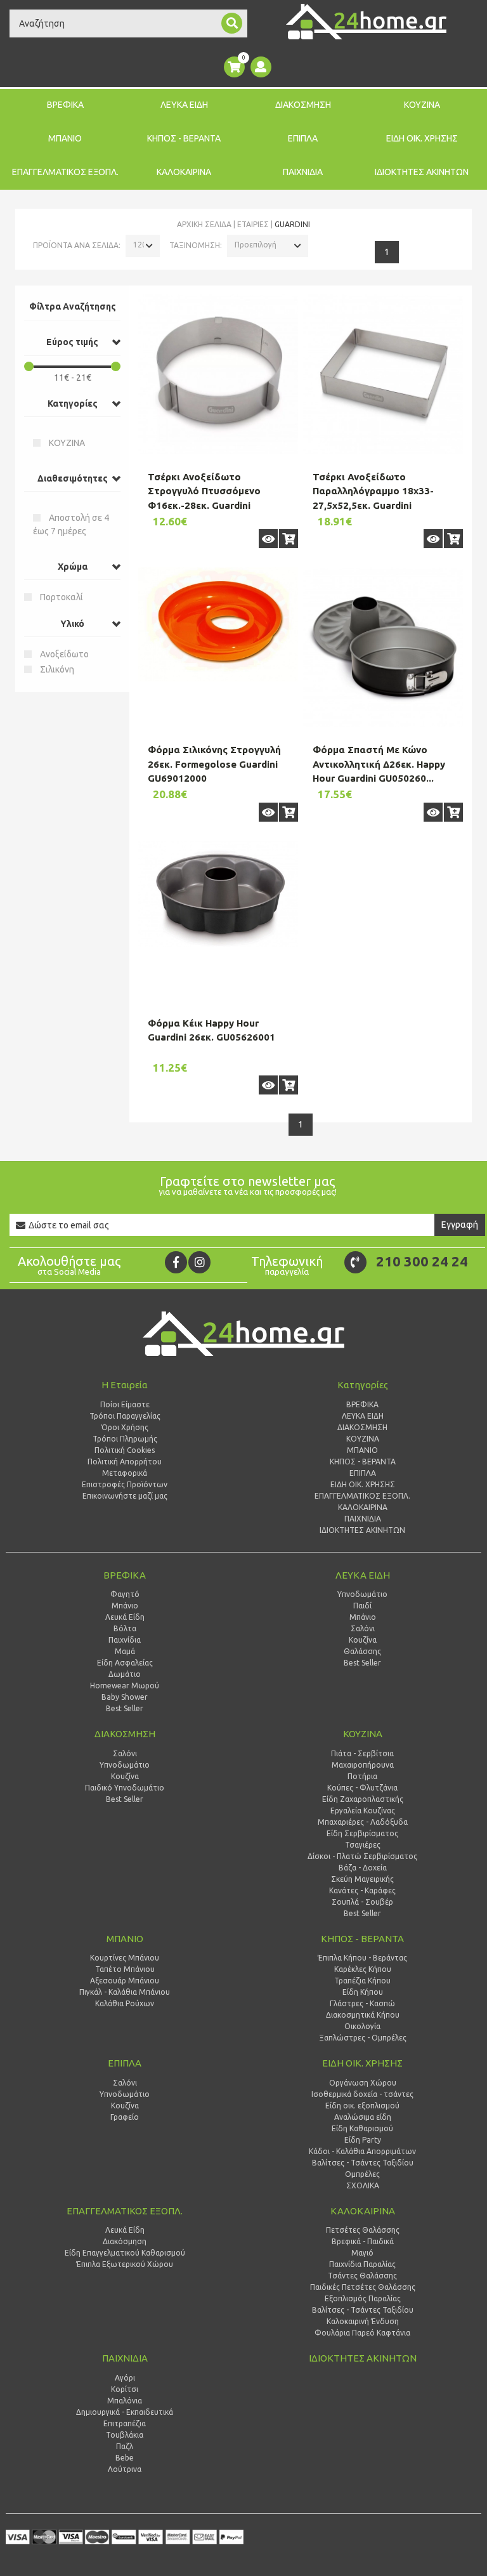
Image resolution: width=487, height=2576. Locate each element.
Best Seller (125, 1708)
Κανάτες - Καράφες (362, 1890)
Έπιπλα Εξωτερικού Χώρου (125, 2264)
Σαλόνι (363, 1628)
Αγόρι (125, 2378)
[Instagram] (199, 1262)
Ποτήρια (362, 1776)
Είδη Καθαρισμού (362, 2128)
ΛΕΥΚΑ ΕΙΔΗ (184, 105)
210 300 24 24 (422, 1261)
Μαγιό (362, 2253)
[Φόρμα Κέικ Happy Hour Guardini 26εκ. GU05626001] (218, 894)
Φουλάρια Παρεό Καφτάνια (362, 2333)
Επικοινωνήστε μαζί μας (125, 1496)
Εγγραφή (460, 1225)
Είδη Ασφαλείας (125, 1663)
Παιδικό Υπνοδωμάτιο (125, 1788)
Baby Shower (125, 1697)
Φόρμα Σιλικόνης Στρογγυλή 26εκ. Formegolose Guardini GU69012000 (214, 764)
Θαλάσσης (362, 1651)
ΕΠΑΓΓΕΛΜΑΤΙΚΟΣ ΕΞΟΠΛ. (65, 172)
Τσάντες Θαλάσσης (362, 2276)
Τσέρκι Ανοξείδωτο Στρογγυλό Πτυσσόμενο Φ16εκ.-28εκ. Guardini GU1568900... (204, 498)
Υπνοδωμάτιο (362, 1594)
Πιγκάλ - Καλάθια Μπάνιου (125, 1992)
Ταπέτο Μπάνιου (125, 1969)
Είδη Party (363, 2140)
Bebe (125, 2458)
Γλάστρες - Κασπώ (362, 2003)
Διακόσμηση (125, 2241)
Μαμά (125, 1651)
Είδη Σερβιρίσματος (362, 1833)
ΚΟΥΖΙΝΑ (422, 105)
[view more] (268, 539)
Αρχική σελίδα (204, 224)
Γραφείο (125, 2117)
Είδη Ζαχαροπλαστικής (363, 1799)
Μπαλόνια (125, 2401)
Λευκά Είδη (125, 1617)
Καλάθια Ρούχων (125, 2003)
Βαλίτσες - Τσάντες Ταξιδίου (363, 2163)
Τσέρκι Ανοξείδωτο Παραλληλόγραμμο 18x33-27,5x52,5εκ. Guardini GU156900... (373, 498)
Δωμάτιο (125, 1674)
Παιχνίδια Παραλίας (362, 2264)
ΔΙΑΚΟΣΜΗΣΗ (303, 105)
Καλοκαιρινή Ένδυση (363, 2321)
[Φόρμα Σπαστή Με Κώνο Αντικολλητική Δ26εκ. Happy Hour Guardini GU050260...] (383, 647)
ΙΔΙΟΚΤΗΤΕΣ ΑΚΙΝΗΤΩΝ (422, 172)
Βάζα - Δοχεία (363, 1868)
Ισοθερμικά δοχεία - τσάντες (362, 2094)
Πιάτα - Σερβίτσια (362, 1753)
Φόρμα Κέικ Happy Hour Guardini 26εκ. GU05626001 (211, 1030)
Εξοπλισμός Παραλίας (363, 2298)
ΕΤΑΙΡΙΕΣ (253, 224)
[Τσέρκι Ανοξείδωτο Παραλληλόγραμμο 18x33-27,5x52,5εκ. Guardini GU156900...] (383, 374)
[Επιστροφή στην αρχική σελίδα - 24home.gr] (366, 22)
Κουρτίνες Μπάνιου (125, 1958)
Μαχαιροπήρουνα (363, 1765)
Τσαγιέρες (363, 1845)
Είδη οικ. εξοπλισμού (362, 2106)
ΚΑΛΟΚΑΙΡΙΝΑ (184, 172)
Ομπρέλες (362, 2174)
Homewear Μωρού (125, 1686)
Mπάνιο (363, 1617)
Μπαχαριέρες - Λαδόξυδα (363, 1822)
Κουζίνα (363, 1640)
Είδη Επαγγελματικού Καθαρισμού (125, 2253)
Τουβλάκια (125, 2435)
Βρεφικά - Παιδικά (363, 2241)
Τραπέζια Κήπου (362, 1981)
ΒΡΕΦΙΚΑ (65, 105)
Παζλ (125, 2446)
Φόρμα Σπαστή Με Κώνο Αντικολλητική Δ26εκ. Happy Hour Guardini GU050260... (379, 764)
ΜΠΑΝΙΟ (65, 138)
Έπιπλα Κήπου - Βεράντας (362, 1958)
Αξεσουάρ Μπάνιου (125, 1981)
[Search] (232, 23)
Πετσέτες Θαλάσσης (363, 2230)
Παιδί (362, 1606)
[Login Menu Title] (261, 67)
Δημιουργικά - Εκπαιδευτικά (125, 2412)
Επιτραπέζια (125, 2423)
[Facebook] (176, 1262)
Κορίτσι (125, 2389)
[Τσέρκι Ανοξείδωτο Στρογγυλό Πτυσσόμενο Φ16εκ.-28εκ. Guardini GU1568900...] (218, 374)
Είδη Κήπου (363, 1992)
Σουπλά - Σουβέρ (362, 1902)
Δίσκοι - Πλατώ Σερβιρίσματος (362, 1856)
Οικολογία (362, 2026)
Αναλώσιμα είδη (363, 2117)
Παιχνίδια (125, 1640)
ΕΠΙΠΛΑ (303, 138)
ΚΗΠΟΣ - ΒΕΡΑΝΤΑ (184, 138)
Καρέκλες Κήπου (363, 1969)
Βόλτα (125, 1628)
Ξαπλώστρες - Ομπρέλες (363, 2038)
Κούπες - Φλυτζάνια (362, 1788)
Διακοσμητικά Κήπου (363, 2015)
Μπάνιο (125, 1606)
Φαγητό (125, 1594)
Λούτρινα (125, 2469)
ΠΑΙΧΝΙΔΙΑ (303, 172)
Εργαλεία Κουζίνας (363, 1810)
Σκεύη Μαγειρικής (362, 1879)
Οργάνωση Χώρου (363, 2083)
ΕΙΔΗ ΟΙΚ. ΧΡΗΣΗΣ (422, 138)
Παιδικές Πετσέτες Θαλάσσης (363, 2287)
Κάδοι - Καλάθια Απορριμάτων (362, 2151)
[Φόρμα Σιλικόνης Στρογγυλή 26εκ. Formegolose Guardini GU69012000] (218, 624)
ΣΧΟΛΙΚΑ (363, 2185)
